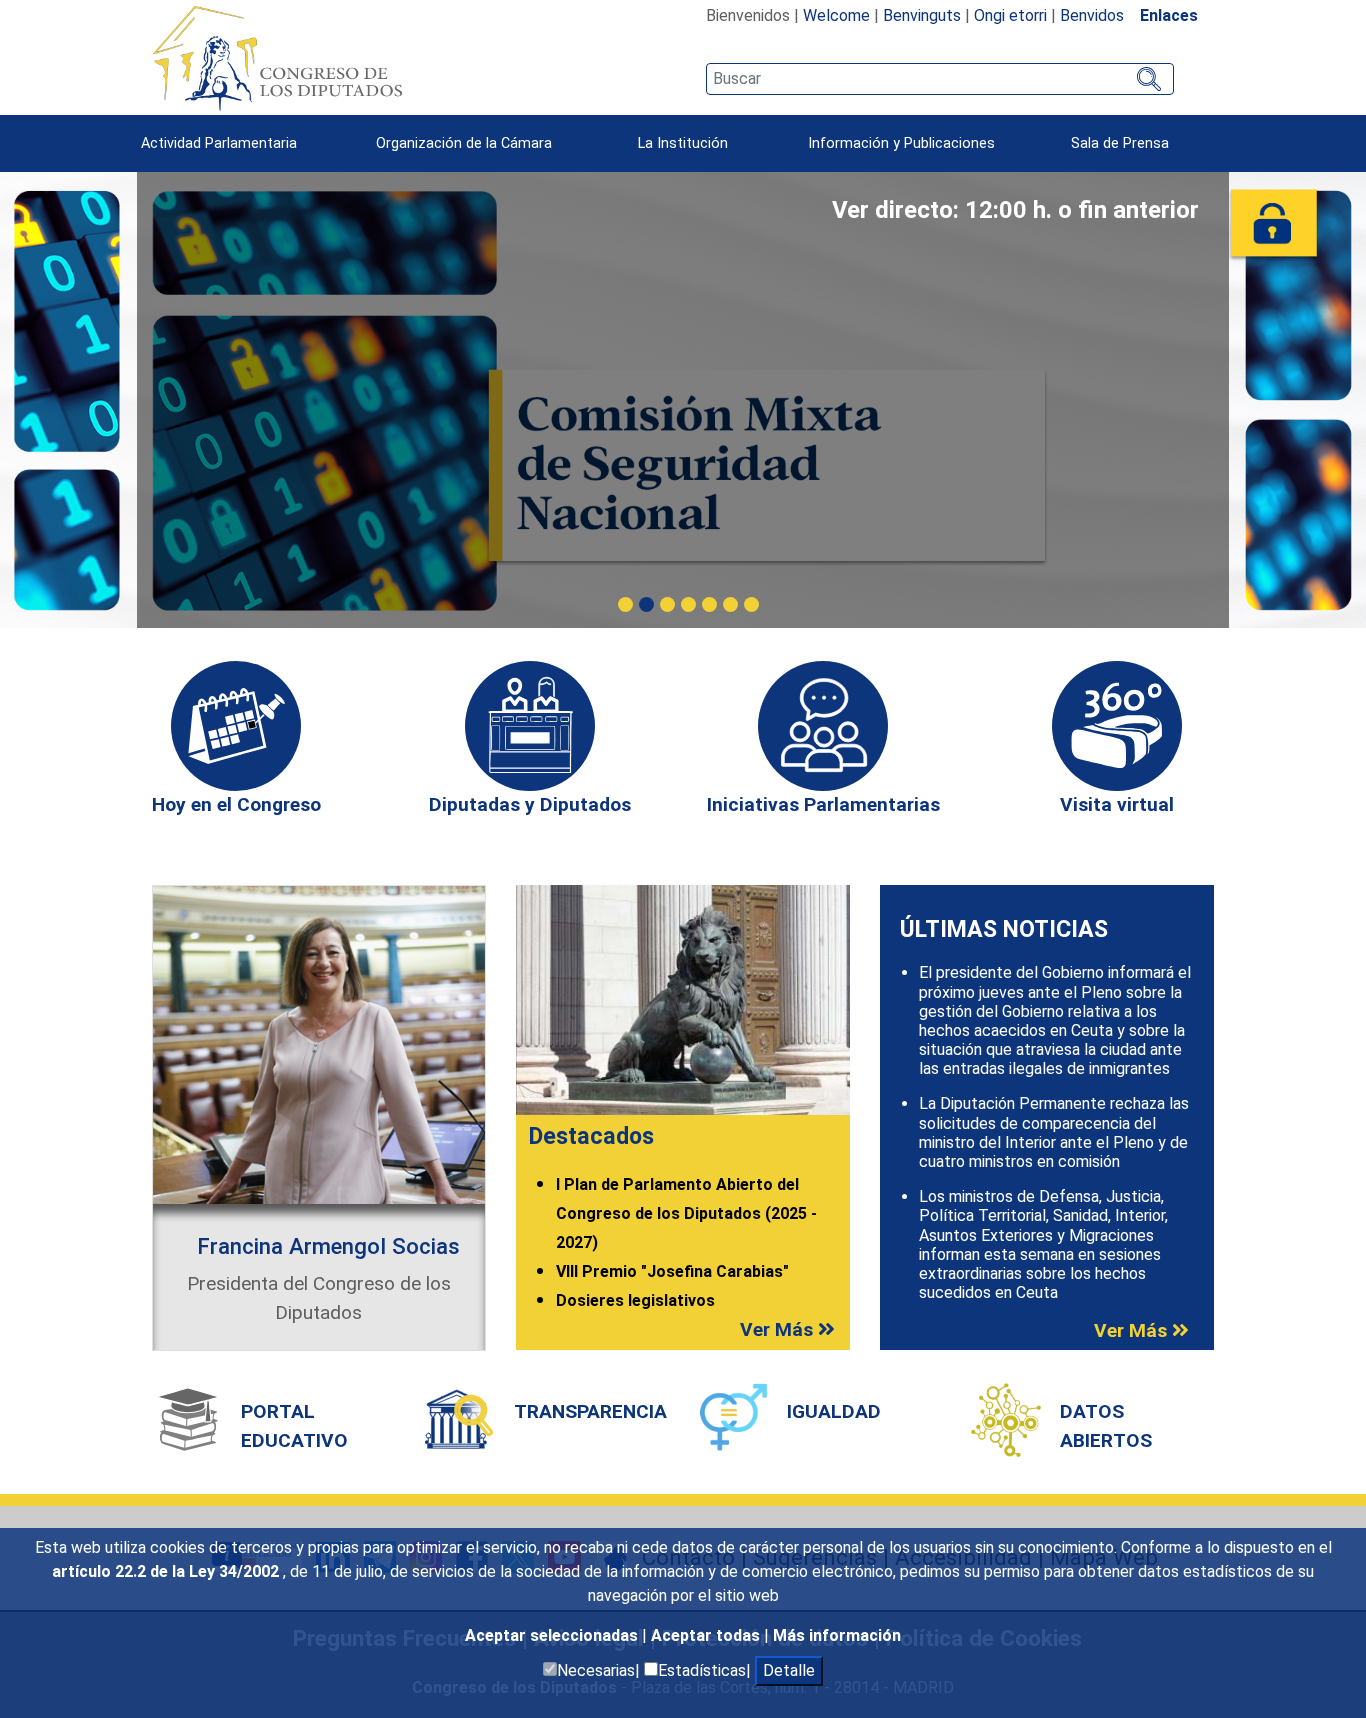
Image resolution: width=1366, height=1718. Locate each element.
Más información (837, 1635)
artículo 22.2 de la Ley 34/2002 (167, 1571)
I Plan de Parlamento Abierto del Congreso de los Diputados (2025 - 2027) (686, 1213)
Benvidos (1092, 15)
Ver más (779, 1329)
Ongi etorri (1010, 15)
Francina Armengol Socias (328, 1246)
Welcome (836, 15)
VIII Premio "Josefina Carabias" (672, 1271)
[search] (939, 79)
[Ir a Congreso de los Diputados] (277, 58)
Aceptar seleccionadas (553, 1635)
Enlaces (1169, 15)
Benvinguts (922, 15)
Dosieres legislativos (635, 1300)
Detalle (789, 1670)
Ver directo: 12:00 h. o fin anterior (1015, 210)
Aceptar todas (707, 1635)
